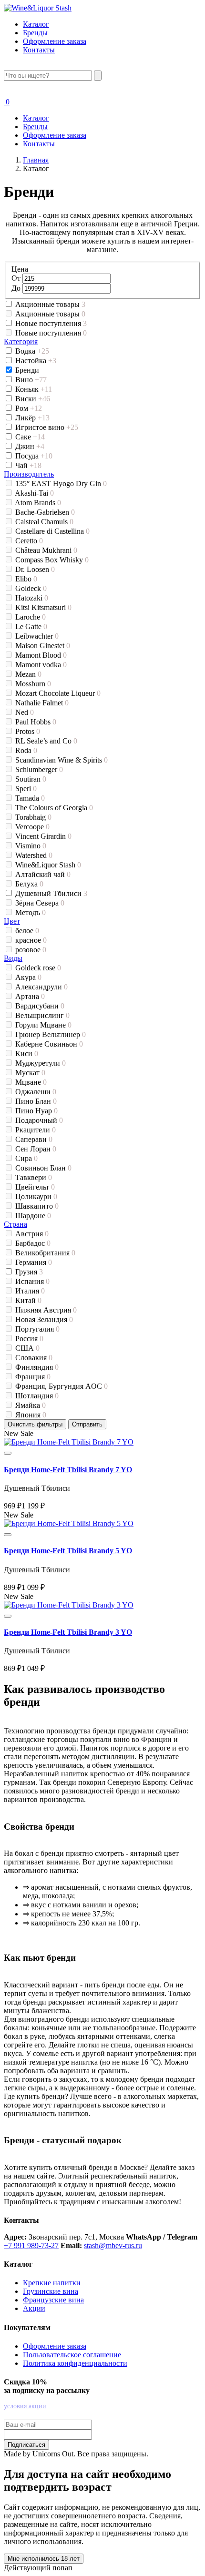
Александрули (41, 987)
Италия (30, 1291)
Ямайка (31, 1405)
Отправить (87, 1424)
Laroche (31, 617)
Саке (30, 437)
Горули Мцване (43, 1025)
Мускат (30, 1073)
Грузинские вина (51, 2291)
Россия (29, 1339)
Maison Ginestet (43, 646)
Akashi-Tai (34, 493)
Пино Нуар (36, 1111)
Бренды (35, 33)
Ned (25, 712)
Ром (29, 408)
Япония (31, 1415)
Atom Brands (38, 503)
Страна (15, 1224)
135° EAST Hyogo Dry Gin (61, 484)
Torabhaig (33, 817)
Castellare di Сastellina (52, 531)
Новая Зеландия (44, 1319)
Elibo (26, 579)
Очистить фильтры (35, 1424)
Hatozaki (32, 598)
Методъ (31, 912)
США (27, 1348)
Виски (33, 399)
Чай (28, 465)
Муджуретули (41, 1063)
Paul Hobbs (36, 722)
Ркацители (36, 1130)
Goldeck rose (38, 968)
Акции (34, 2308)
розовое (31, 950)
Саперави (34, 1139)
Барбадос (33, 1243)
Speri (26, 789)
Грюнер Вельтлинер (51, 1034)
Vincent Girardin (43, 836)
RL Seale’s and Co (46, 741)
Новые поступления (51, 323)
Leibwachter (37, 636)
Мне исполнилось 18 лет (44, 2559)
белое (27, 931)
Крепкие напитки (52, 2283)
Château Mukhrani (46, 550)
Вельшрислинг (42, 1015)
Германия (34, 1262)
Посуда (34, 456)
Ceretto (29, 541)
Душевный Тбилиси (51, 893)
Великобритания (45, 1253)
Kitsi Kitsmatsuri (43, 607)
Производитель (29, 474)
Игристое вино (47, 427)
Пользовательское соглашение (72, 2355)
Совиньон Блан (43, 1168)
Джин (30, 446)
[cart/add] (8, 1453)
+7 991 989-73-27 (31, 2245)
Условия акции (25, 2406)
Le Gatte (31, 626)
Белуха (29, 884)
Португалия (37, 1329)
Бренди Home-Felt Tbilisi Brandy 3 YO (68, 1632)
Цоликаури (36, 1196)
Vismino (31, 846)
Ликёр (32, 418)
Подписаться (26, 2445)
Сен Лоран (36, 1149)
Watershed (34, 855)
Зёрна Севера (40, 903)
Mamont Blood (41, 655)
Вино (31, 380)
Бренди (28, 370)
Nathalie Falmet (42, 703)
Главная (36, 160)
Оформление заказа (55, 41)
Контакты (39, 50)
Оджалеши (36, 1092)
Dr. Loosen (35, 569)
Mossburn (33, 684)
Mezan (28, 674)
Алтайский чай (43, 874)
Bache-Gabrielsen (45, 512)
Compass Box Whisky (52, 560)
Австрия (32, 1234)
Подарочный (39, 1120)
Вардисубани (40, 1006)
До (17, 288)
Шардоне (33, 1216)
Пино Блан (36, 1101)
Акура (28, 977)
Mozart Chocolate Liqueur (58, 693)
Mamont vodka (41, 665)
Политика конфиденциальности (75, 2363)
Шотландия (37, 1396)
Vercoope (32, 827)
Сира (26, 1158)
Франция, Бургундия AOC (61, 1386)
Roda (26, 750)
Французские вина (53, 2300)
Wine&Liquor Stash (48, 865)
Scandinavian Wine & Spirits (61, 760)
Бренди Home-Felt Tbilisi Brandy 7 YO (68, 1470)
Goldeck (31, 588)
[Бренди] (69, 1442)
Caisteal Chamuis (44, 522)
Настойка (36, 361)
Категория (21, 341)
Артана (30, 996)
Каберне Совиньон (49, 1044)
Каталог (36, 24)
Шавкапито (37, 1206)
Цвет (12, 921)
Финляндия (37, 1367)
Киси (27, 1054)
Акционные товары (50, 304)
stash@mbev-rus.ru (113, 2245)
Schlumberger (39, 769)
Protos (28, 731)
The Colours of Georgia (54, 808)
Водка (32, 351)
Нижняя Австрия (46, 1310)
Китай (28, 1300)
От (17, 278)
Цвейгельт (35, 1187)
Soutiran (31, 779)
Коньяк (34, 389)
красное (31, 940)
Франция (33, 1377)
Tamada (30, 798)
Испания (32, 1281)
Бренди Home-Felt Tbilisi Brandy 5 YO (68, 1551)
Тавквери (34, 1177)
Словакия (34, 1358)
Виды (13, 958)
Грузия (29, 1272)
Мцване (31, 1082)
